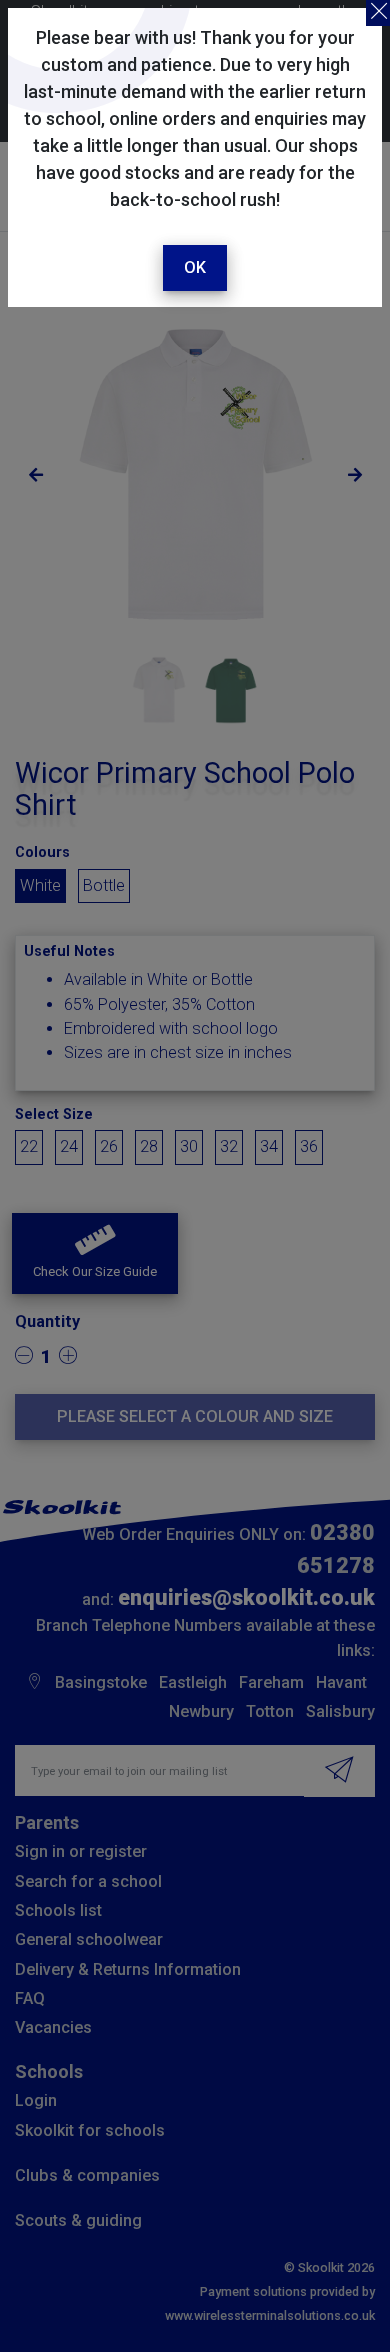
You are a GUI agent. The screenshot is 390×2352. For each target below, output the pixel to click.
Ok (195, 267)
